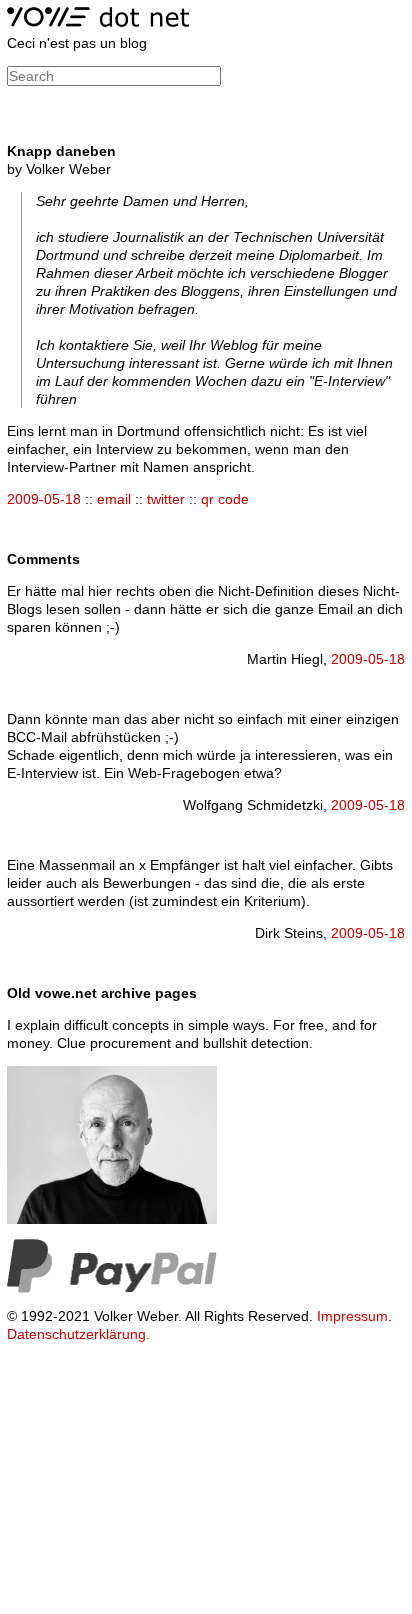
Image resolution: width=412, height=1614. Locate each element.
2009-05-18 (44, 499)
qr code (225, 499)
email (114, 499)
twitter (166, 499)
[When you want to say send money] (112, 1288)
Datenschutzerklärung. (78, 1334)
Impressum (352, 1316)
